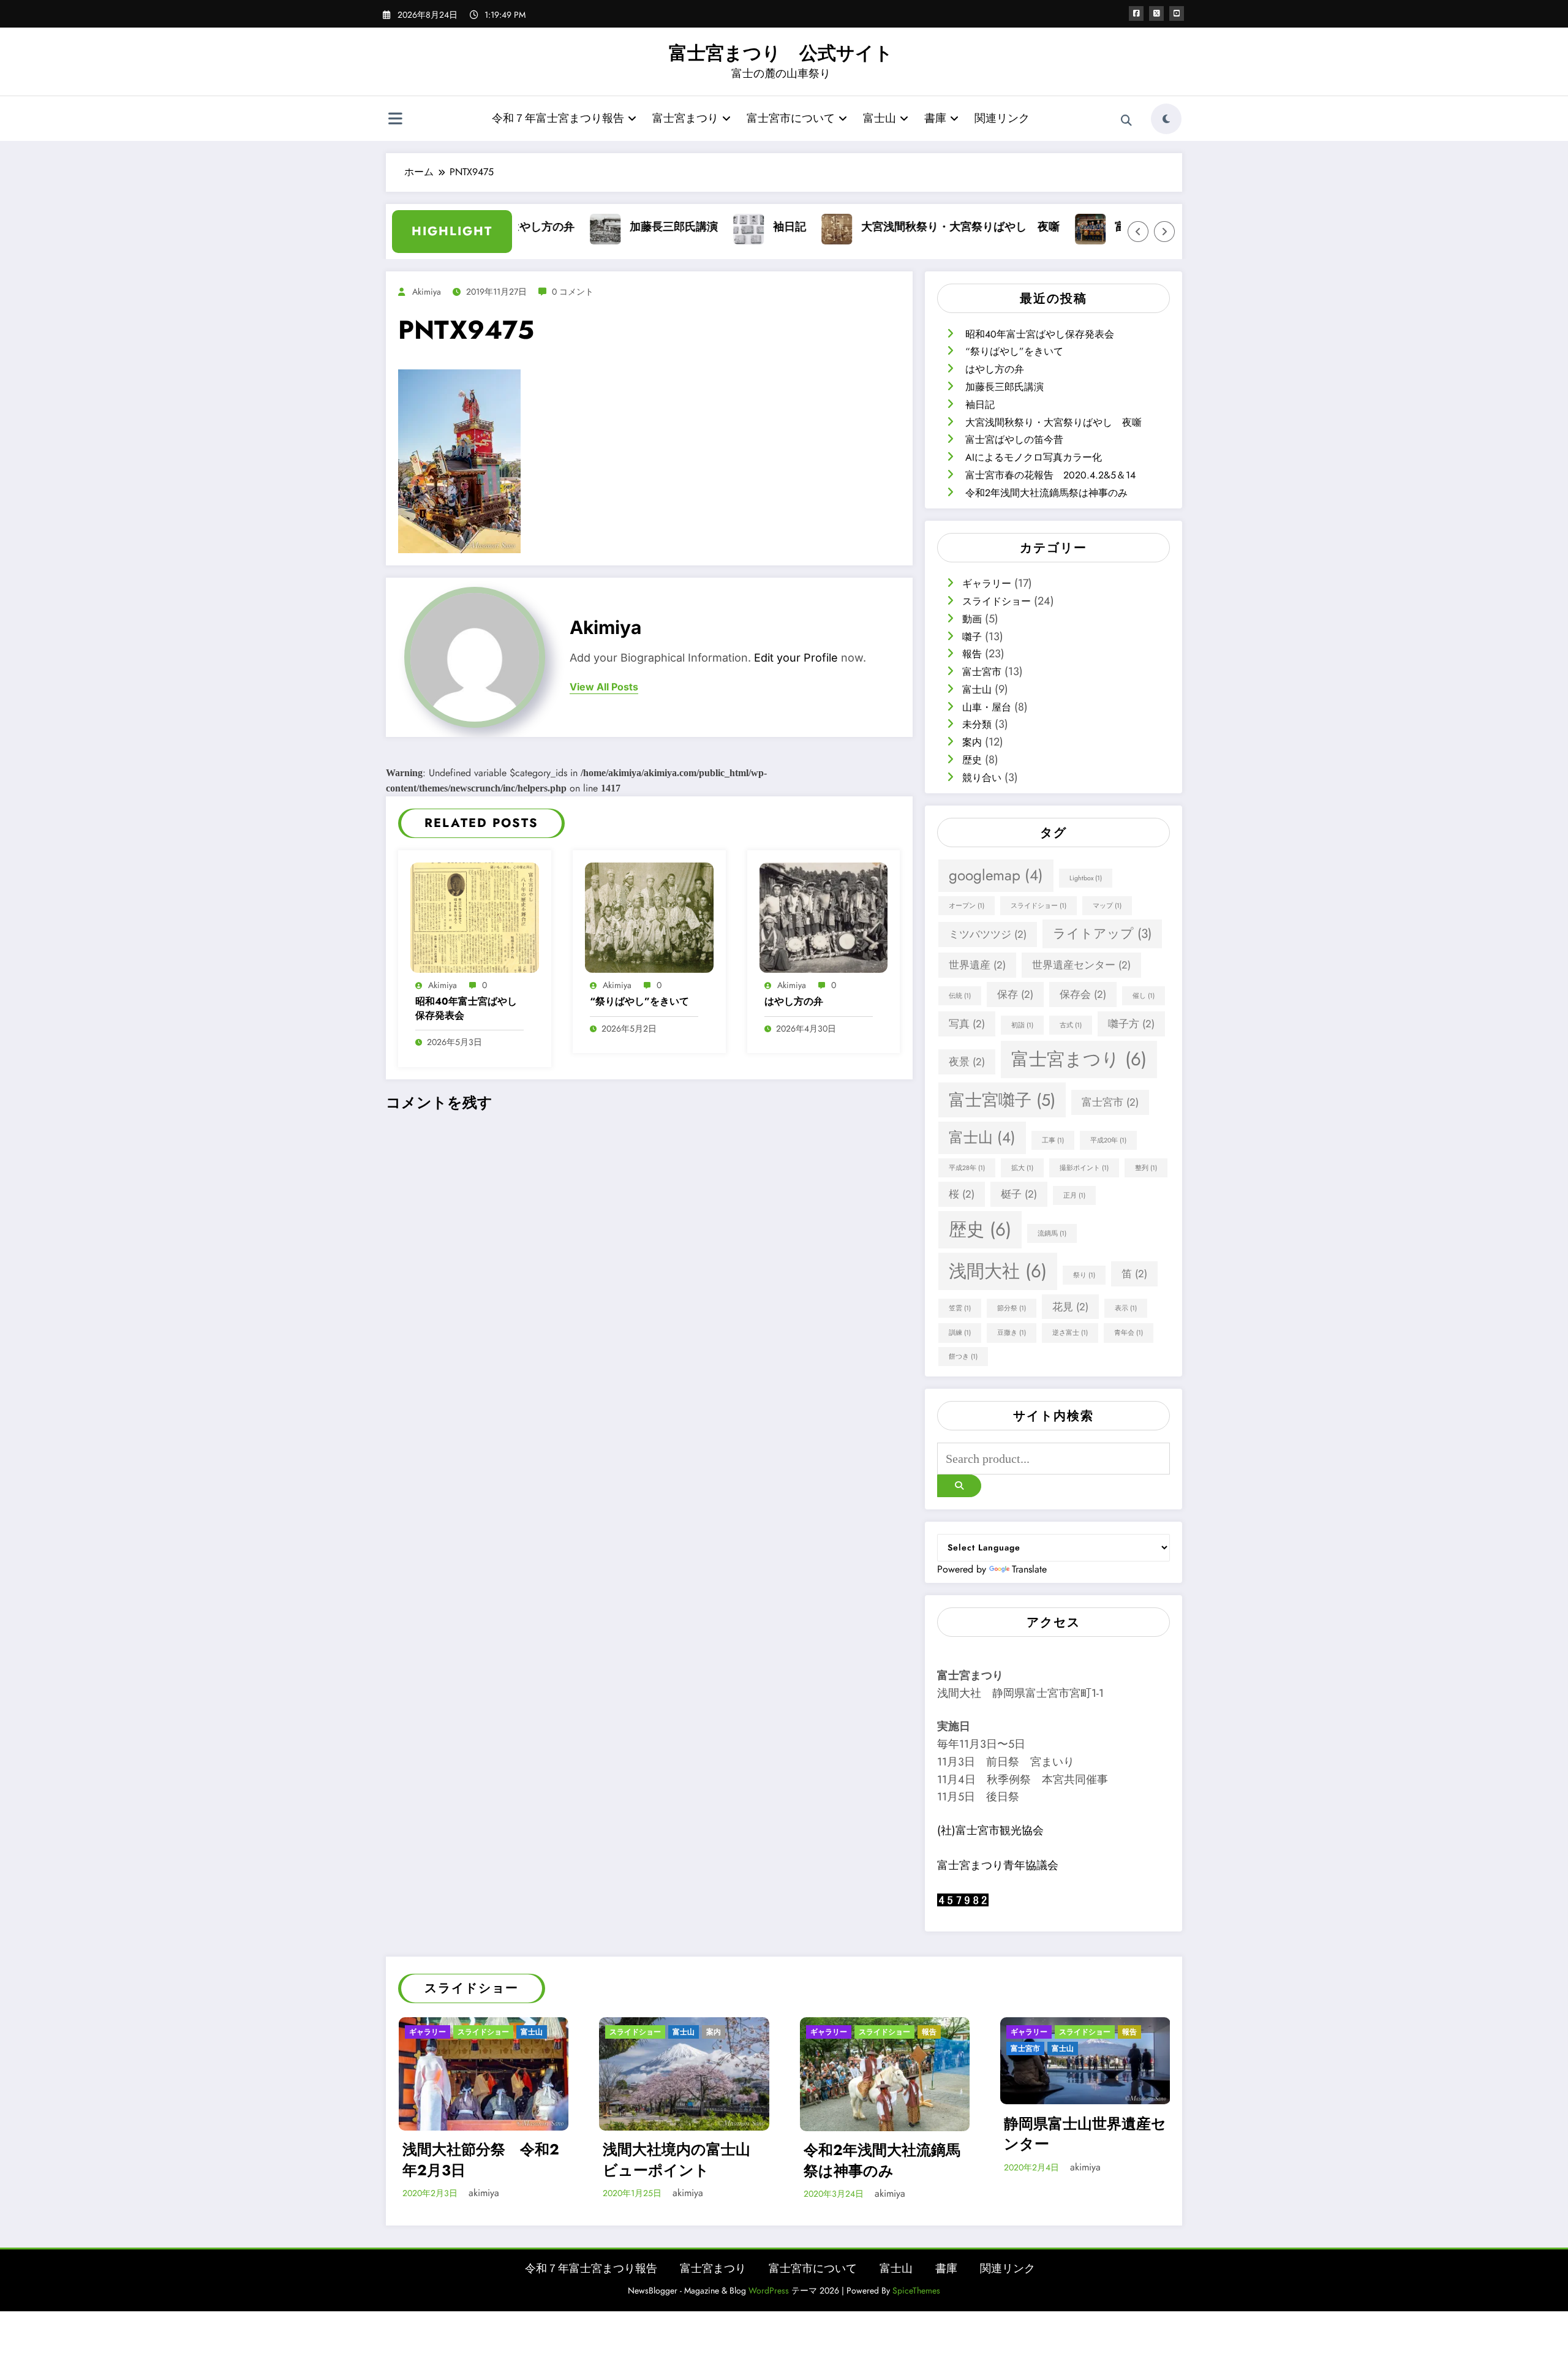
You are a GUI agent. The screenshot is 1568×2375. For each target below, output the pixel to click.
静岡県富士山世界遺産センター (1085, 2133)
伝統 (960, 996)
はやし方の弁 (794, 1002)
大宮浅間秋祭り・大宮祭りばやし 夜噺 (907, 227)
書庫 (935, 118)
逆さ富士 (1070, 1333)
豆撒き (1012, 1333)
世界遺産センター (1081, 965)
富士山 (880, 118)
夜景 (967, 1062)
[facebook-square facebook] (1136, 13)
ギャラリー (987, 583)
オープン (967, 906)
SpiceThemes (916, 2290)
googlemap (996, 875)
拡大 (1022, 1168)
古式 (1071, 1025)
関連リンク (1002, 118)
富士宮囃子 (1002, 1100)
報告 (972, 654)
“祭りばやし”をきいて (639, 1002)
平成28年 (967, 1168)
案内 (972, 742)
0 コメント (573, 292)
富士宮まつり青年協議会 (998, 1865)
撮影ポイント (1084, 1168)
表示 (1126, 1308)
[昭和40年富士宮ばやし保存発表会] (475, 916)
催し (1144, 996)
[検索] (1126, 121)
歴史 (972, 760)
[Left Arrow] (1138, 232)
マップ (1107, 906)
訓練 (960, 1333)
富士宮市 (982, 672)
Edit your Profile (796, 658)
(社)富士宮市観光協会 (990, 1830)
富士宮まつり (685, 118)
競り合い (982, 778)
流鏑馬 (1052, 1233)
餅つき (963, 1357)
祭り (1084, 1275)
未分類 (977, 724)
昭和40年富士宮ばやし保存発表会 (466, 1008)
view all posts (604, 687)
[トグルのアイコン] (395, 120)
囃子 (972, 637)
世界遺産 (977, 965)
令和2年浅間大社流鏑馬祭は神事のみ (1046, 493)
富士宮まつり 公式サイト (781, 53)
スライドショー (997, 601)
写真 (967, 1024)
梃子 (1019, 1194)
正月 (1074, 1195)
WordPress (769, 2290)
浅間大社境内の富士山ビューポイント (677, 2160)
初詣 (1022, 1025)
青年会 (1129, 1333)
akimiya (427, 292)
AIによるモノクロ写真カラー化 (1034, 457)
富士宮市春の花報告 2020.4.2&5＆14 (1050, 475)
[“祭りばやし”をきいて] (649, 916)
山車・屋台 (987, 707)
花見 (1070, 1307)
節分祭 (1012, 1308)
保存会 (1083, 994)
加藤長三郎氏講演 (620, 227)
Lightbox (1086, 878)
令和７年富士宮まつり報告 (558, 118)
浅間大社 (998, 1271)
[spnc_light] (1166, 119)
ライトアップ (1102, 934)
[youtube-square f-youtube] (1177, 13)
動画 (972, 619)
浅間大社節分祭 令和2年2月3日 (481, 2160)
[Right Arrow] (1164, 232)
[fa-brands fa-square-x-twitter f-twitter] (1156, 13)
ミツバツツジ (988, 934)
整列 (1146, 1168)
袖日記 (736, 227)
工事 (1053, 1140)
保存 (1015, 994)
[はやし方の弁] (824, 916)
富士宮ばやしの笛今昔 (1116, 227)
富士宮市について (791, 118)
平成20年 (1108, 1140)
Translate (1029, 1569)
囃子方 (1131, 1024)
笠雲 (960, 1308)
